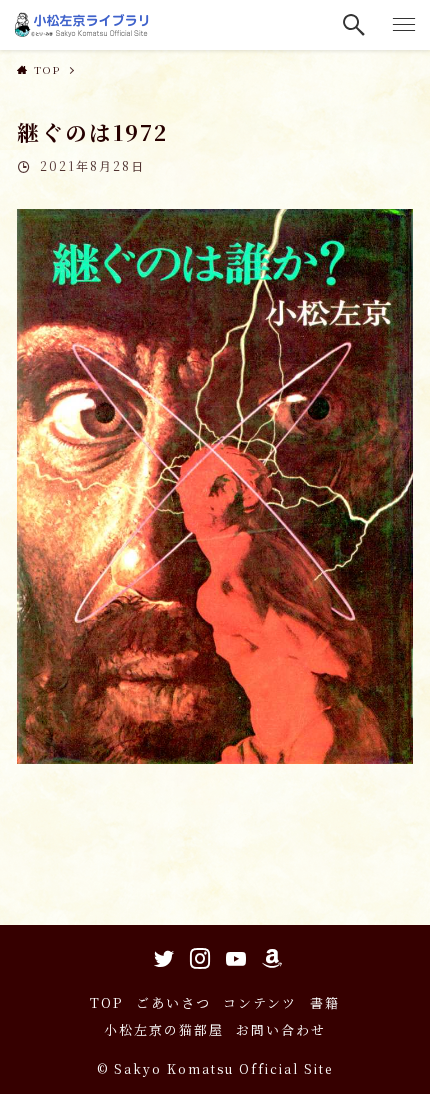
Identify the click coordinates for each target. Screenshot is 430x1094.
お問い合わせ (281, 1029)
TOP (106, 1002)
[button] (355, 25)
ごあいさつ (173, 1002)
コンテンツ (260, 1002)
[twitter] (161, 955)
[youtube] (233, 955)
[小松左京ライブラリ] (84, 25)
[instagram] (197, 955)
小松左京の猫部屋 (164, 1029)
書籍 (325, 1002)
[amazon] (269, 955)
